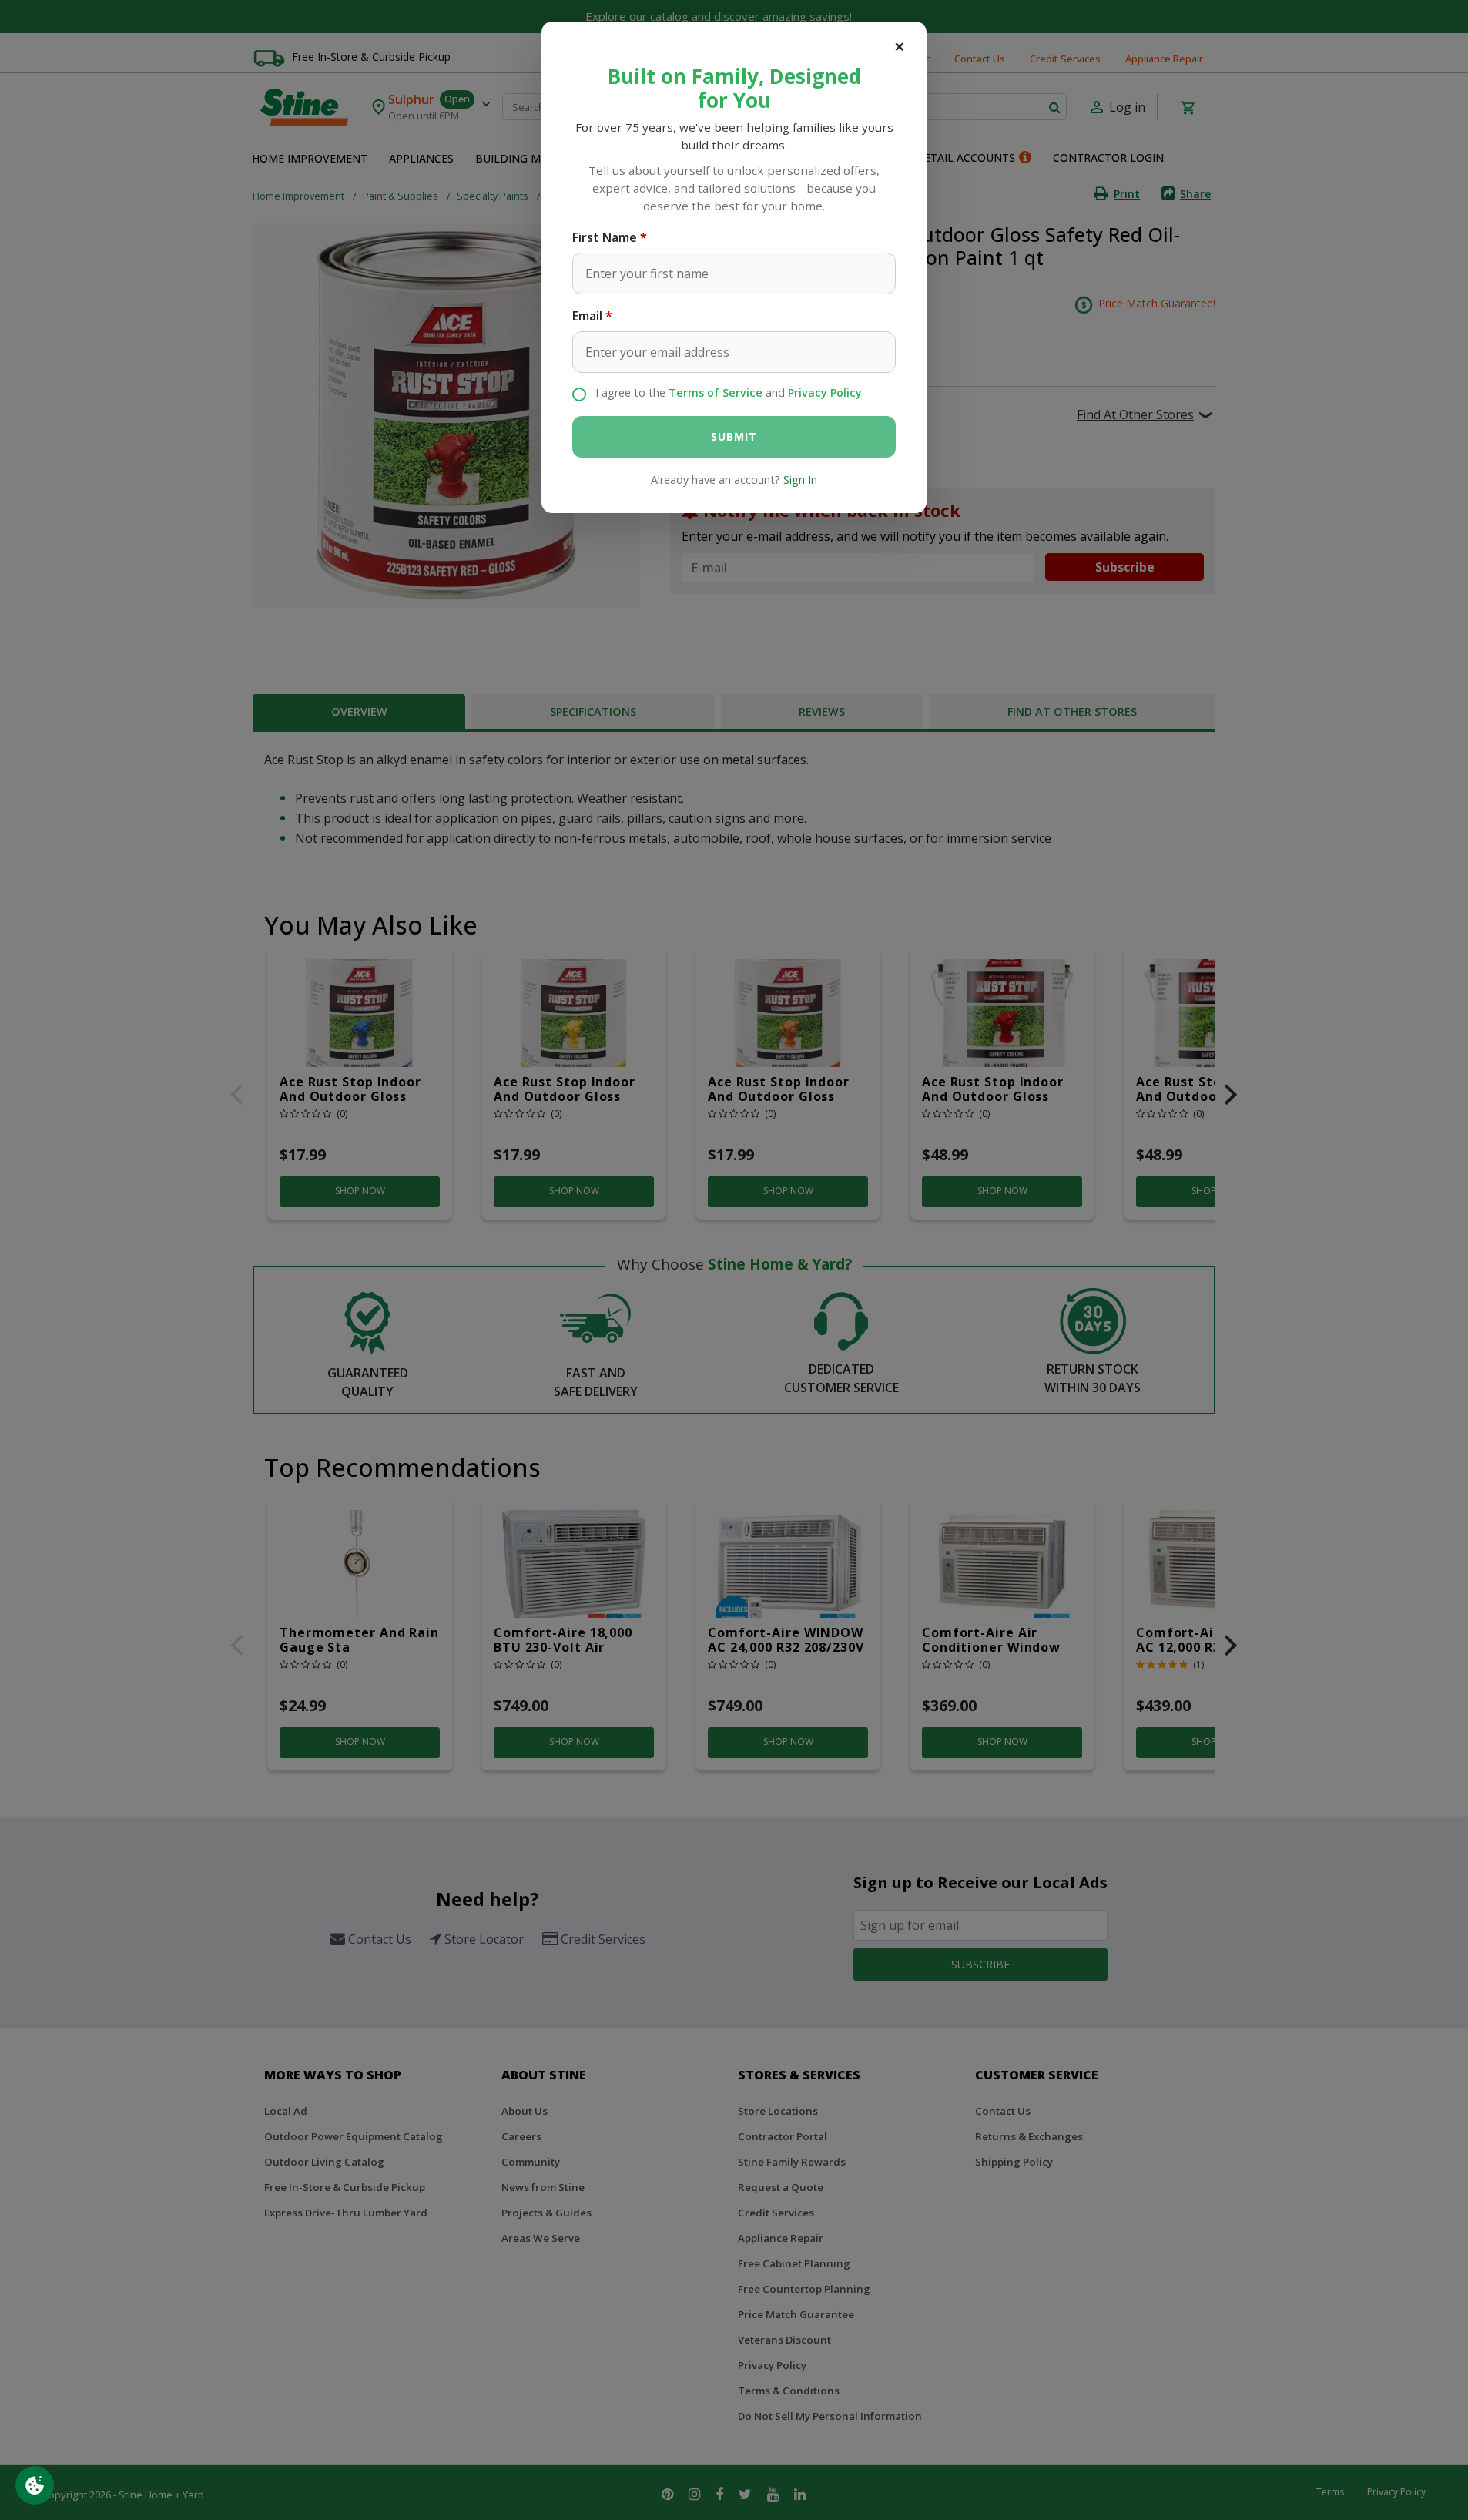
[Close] (900, 46)
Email (587, 316)
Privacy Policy (825, 393)
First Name (605, 237)
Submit (734, 436)
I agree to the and (729, 393)
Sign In (800, 480)
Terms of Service (716, 393)
